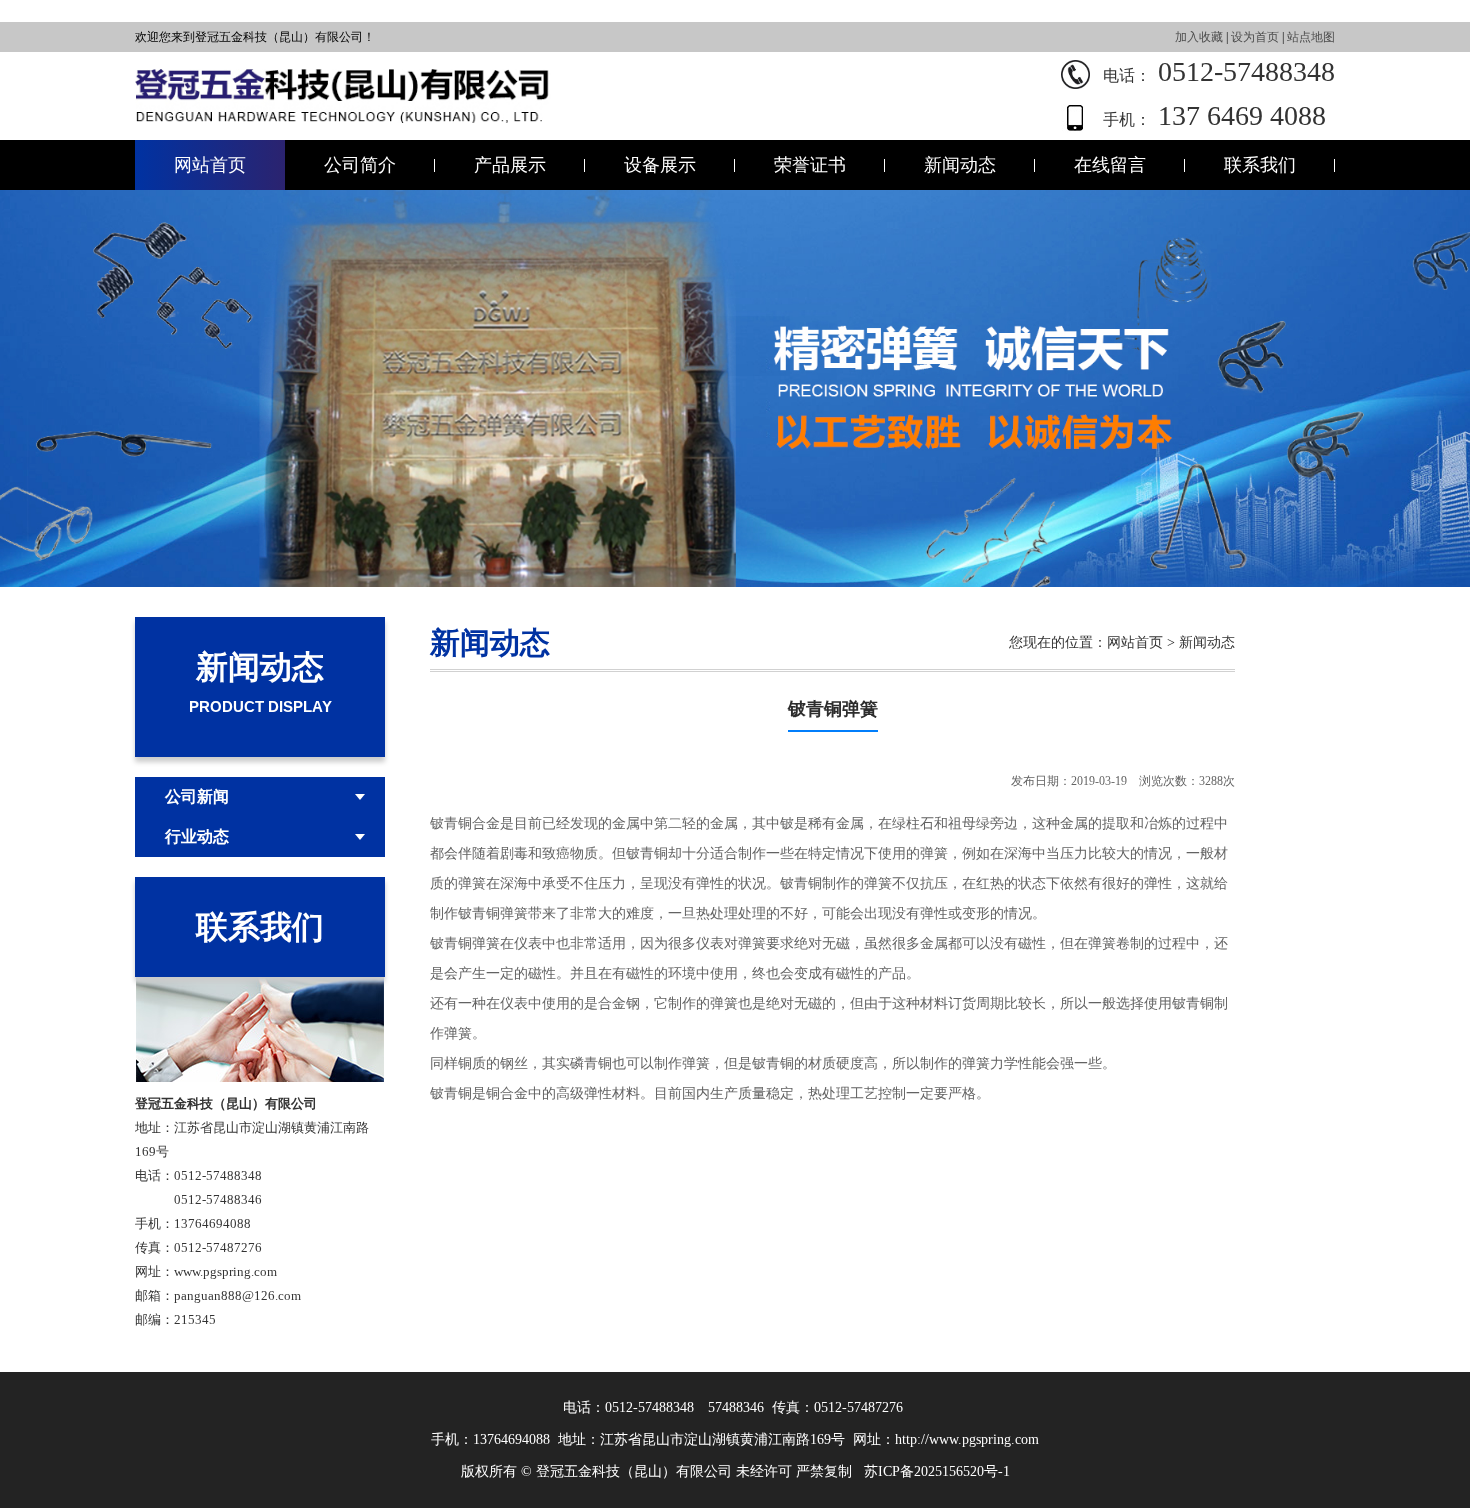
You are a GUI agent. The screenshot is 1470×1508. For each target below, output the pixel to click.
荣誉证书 (810, 165)
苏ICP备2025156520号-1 (937, 1471)
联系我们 (1260, 165)
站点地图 (1311, 37)
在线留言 (1110, 165)
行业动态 (197, 836)
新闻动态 (960, 165)
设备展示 (660, 165)
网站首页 (210, 165)
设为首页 (1255, 37)
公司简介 (360, 165)
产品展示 (510, 165)
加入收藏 (1199, 37)
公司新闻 (197, 796)
